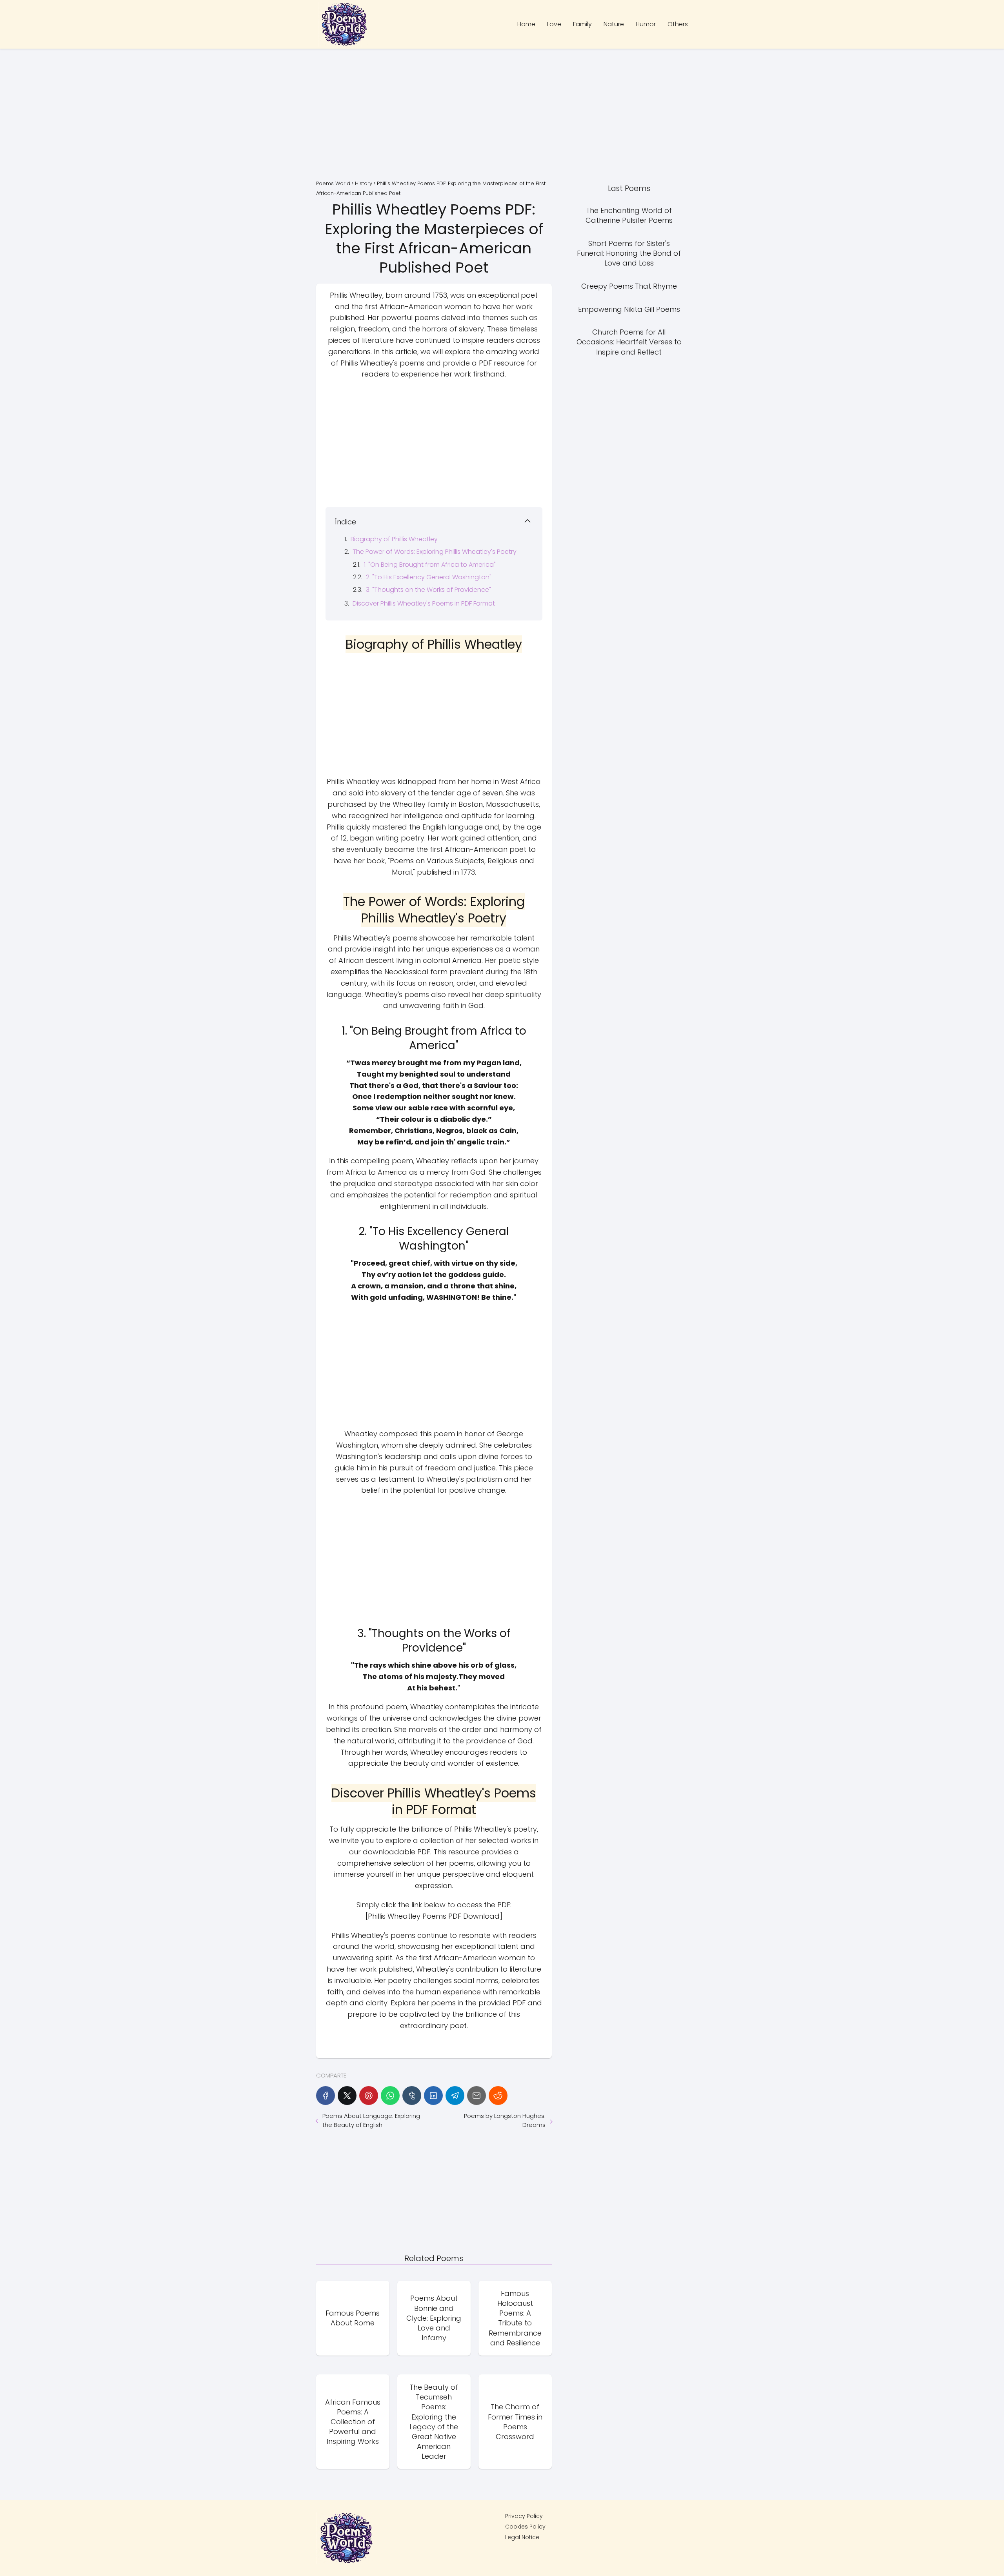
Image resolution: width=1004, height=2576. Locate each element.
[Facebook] (326, 2096)
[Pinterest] (369, 2096)
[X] (347, 2096)
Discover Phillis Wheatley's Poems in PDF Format (424, 603)
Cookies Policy (525, 2527)
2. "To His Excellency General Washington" (429, 577)
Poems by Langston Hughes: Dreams (505, 2120)
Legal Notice (522, 2537)
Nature (614, 24)
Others (678, 24)
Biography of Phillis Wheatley (394, 539)
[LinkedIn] (433, 2096)
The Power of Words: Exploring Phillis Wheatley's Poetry (435, 552)
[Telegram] (455, 2096)
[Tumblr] (412, 2096)
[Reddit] (498, 2096)
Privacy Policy (524, 2516)
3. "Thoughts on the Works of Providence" (428, 590)
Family (582, 24)
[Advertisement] (502, 115)
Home (526, 24)
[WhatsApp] (390, 2096)
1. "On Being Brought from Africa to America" (430, 565)
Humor (646, 24)
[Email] (477, 2096)
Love (554, 24)
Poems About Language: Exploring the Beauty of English (371, 2120)
